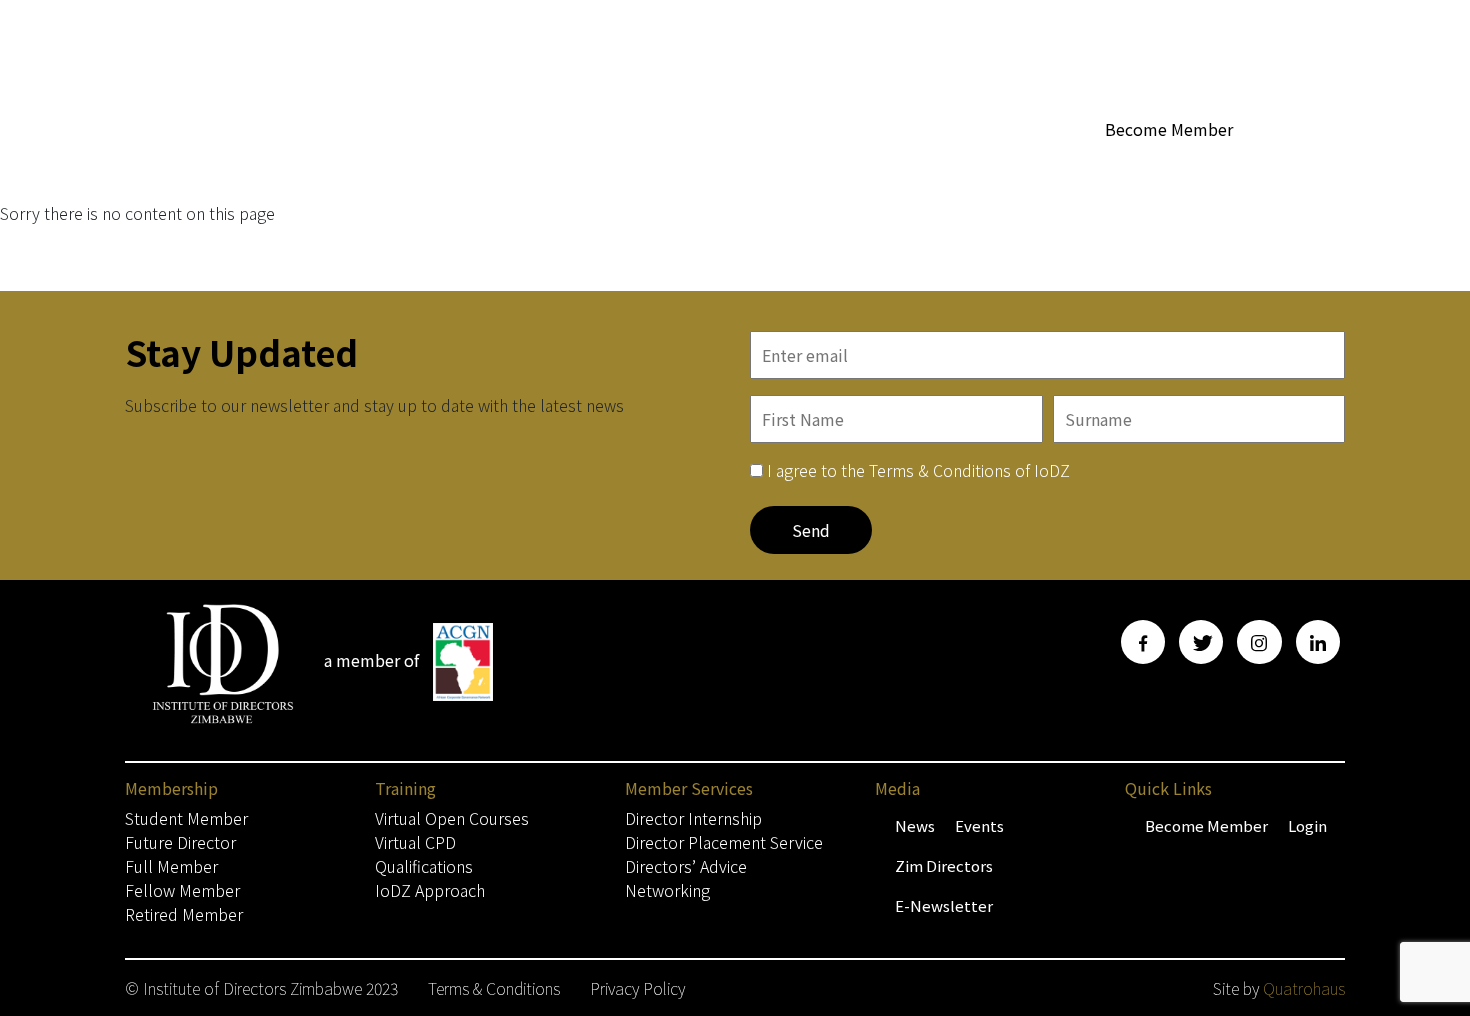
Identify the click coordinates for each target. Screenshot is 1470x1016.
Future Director (180, 842)
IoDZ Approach (430, 890)
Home (530, 166)
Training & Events (1163, 166)
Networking (667, 890)
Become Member (1169, 129)
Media (1038, 166)
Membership (617, 166)
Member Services (913, 166)
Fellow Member (182, 890)
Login (1307, 825)
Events (979, 825)
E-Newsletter (944, 905)
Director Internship (693, 818)
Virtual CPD (415, 842)
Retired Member (184, 914)
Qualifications (424, 866)
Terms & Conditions (494, 988)
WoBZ (810, 166)
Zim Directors (944, 865)
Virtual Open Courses (452, 818)
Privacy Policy (637, 988)
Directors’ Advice (686, 866)
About (726, 166)
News (915, 825)
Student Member (186, 818)
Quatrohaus (1304, 988)
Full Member (171, 866)
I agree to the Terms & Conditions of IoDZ (918, 470)
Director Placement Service (724, 842)
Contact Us (1305, 166)
